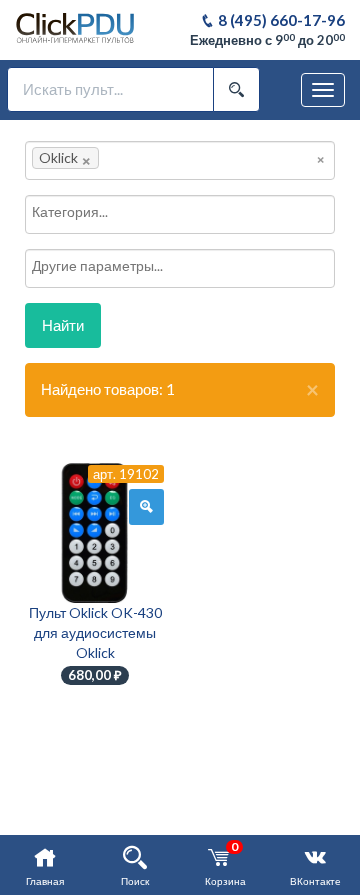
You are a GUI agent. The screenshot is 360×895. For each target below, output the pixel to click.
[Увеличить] (146, 507)
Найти (63, 325)
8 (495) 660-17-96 (280, 20)
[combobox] (180, 160)
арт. (126, 474)
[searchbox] (134, 158)
